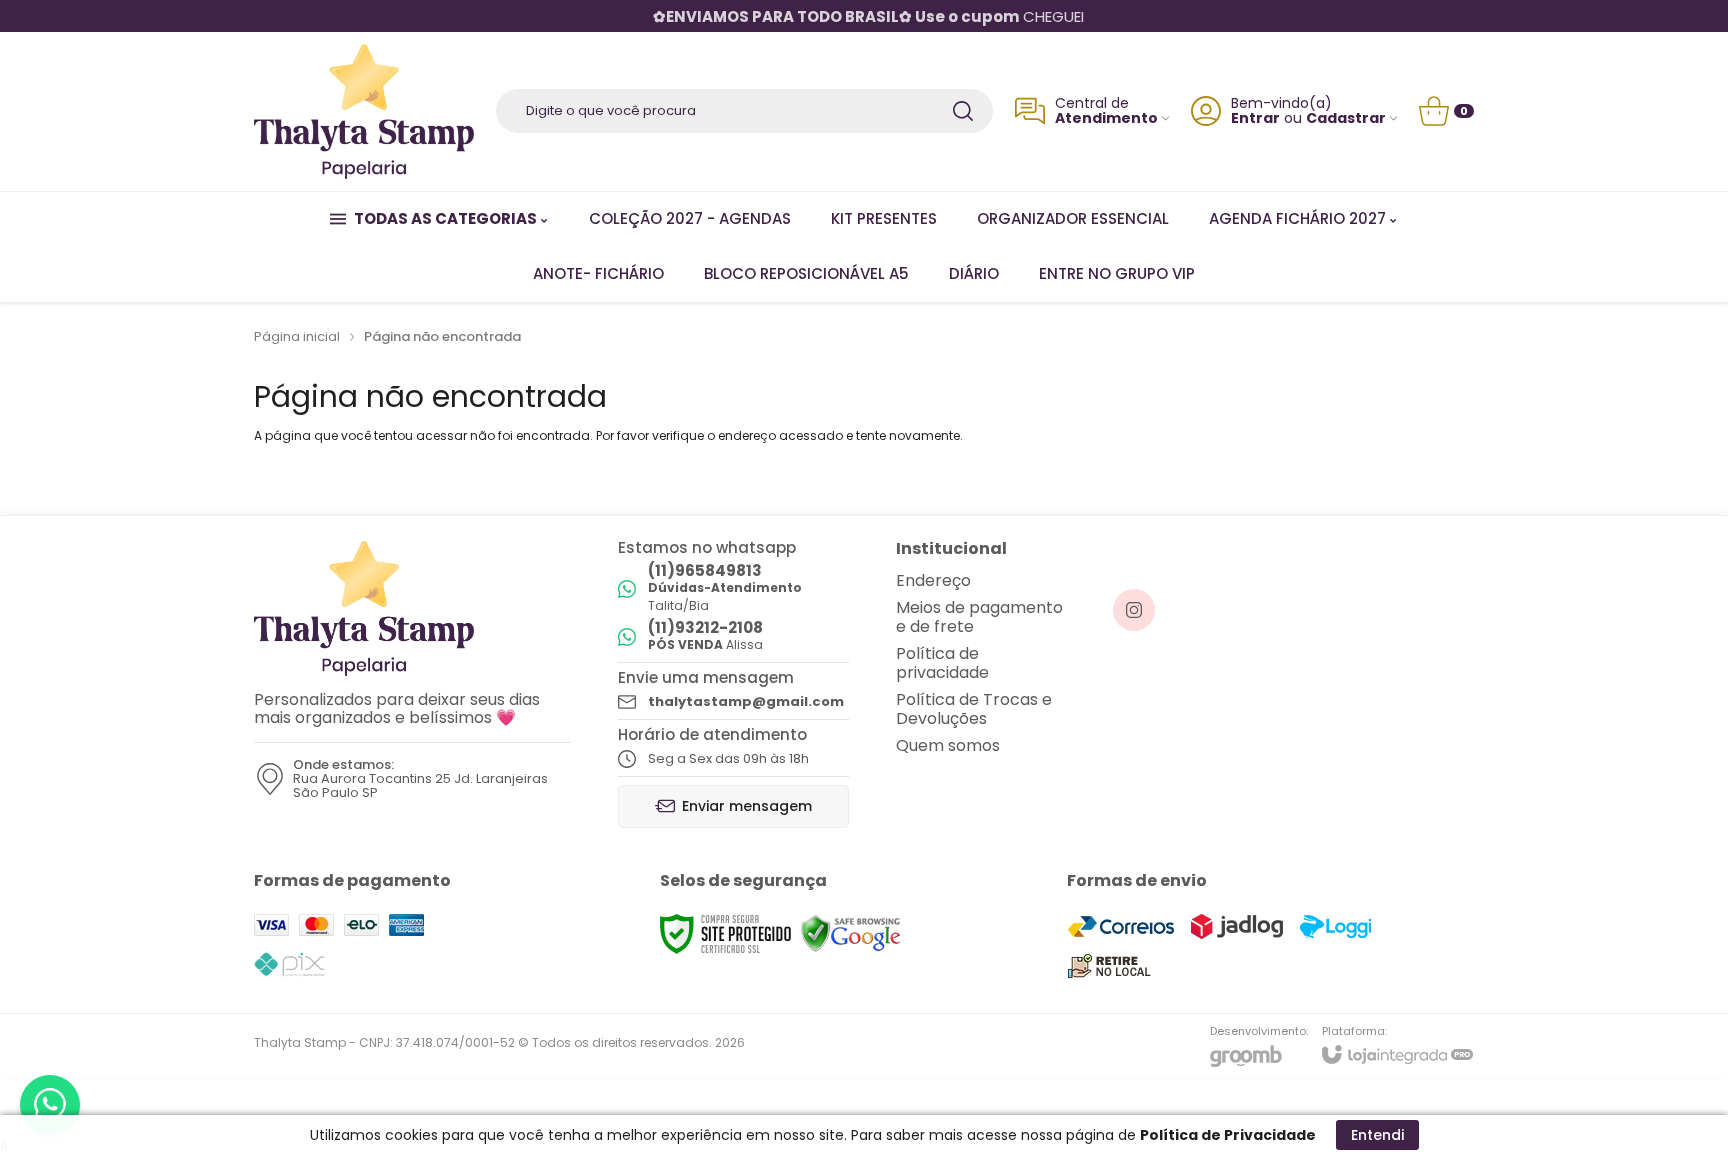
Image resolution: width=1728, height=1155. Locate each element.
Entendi (1377, 1135)
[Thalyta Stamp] (364, 111)
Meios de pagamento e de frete (979, 617)
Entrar (1255, 118)
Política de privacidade (942, 663)
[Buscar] (963, 111)
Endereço (933, 580)
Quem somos (948, 745)
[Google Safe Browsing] (851, 934)
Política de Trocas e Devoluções (974, 709)
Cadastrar (1346, 118)
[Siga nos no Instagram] (1134, 610)
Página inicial (297, 336)
